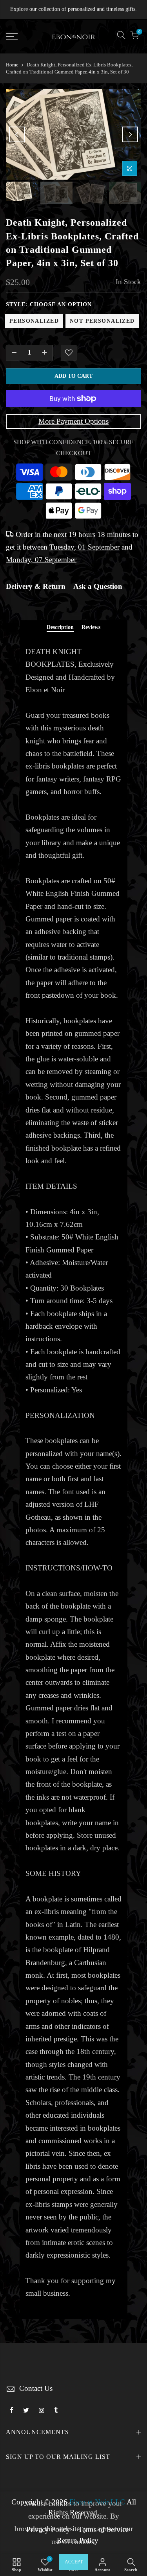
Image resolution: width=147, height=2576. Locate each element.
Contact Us (36, 2388)
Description (60, 627)
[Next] (130, 134)
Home (12, 65)
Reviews (91, 627)
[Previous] (17, 134)
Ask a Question (98, 587)
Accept (74, 2562)
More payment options (73, 421)
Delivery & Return (36, 587)
